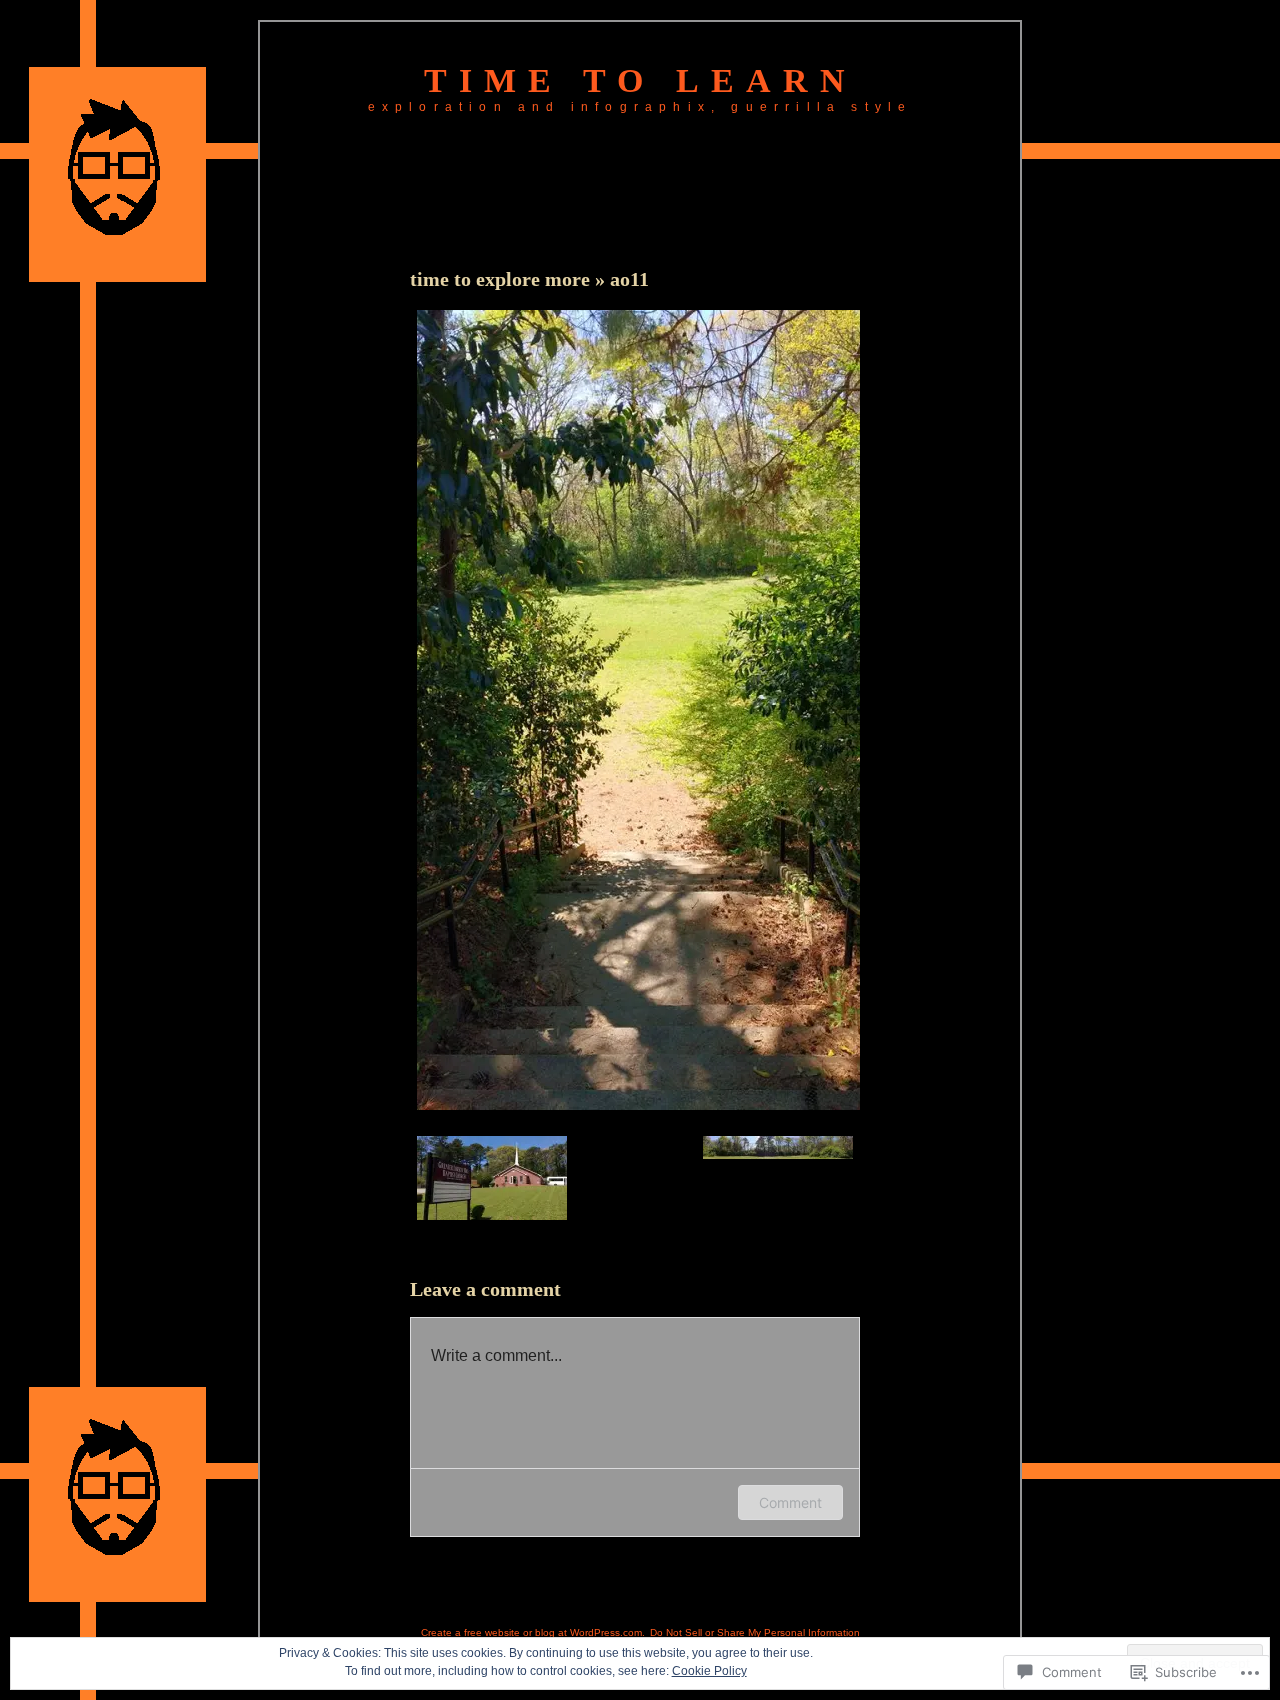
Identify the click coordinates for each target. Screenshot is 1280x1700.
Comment (790, 1502)
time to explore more (502, 279)
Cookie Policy (709, 1671)
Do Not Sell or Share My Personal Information (755, 1632)
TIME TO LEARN (640, 80)
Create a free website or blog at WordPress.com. (533, 1632)
